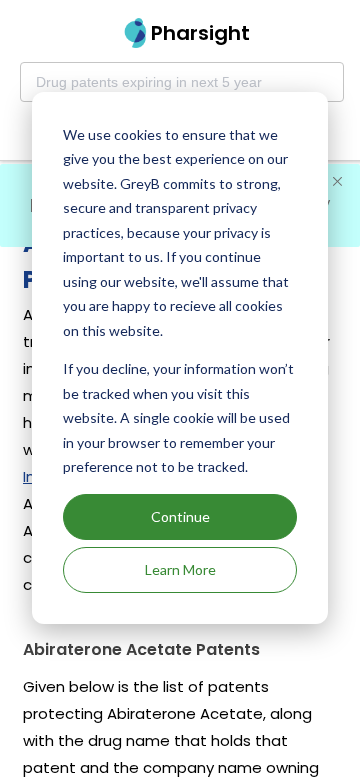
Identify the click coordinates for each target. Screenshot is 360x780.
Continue (180, 516)
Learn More (180, 569)
